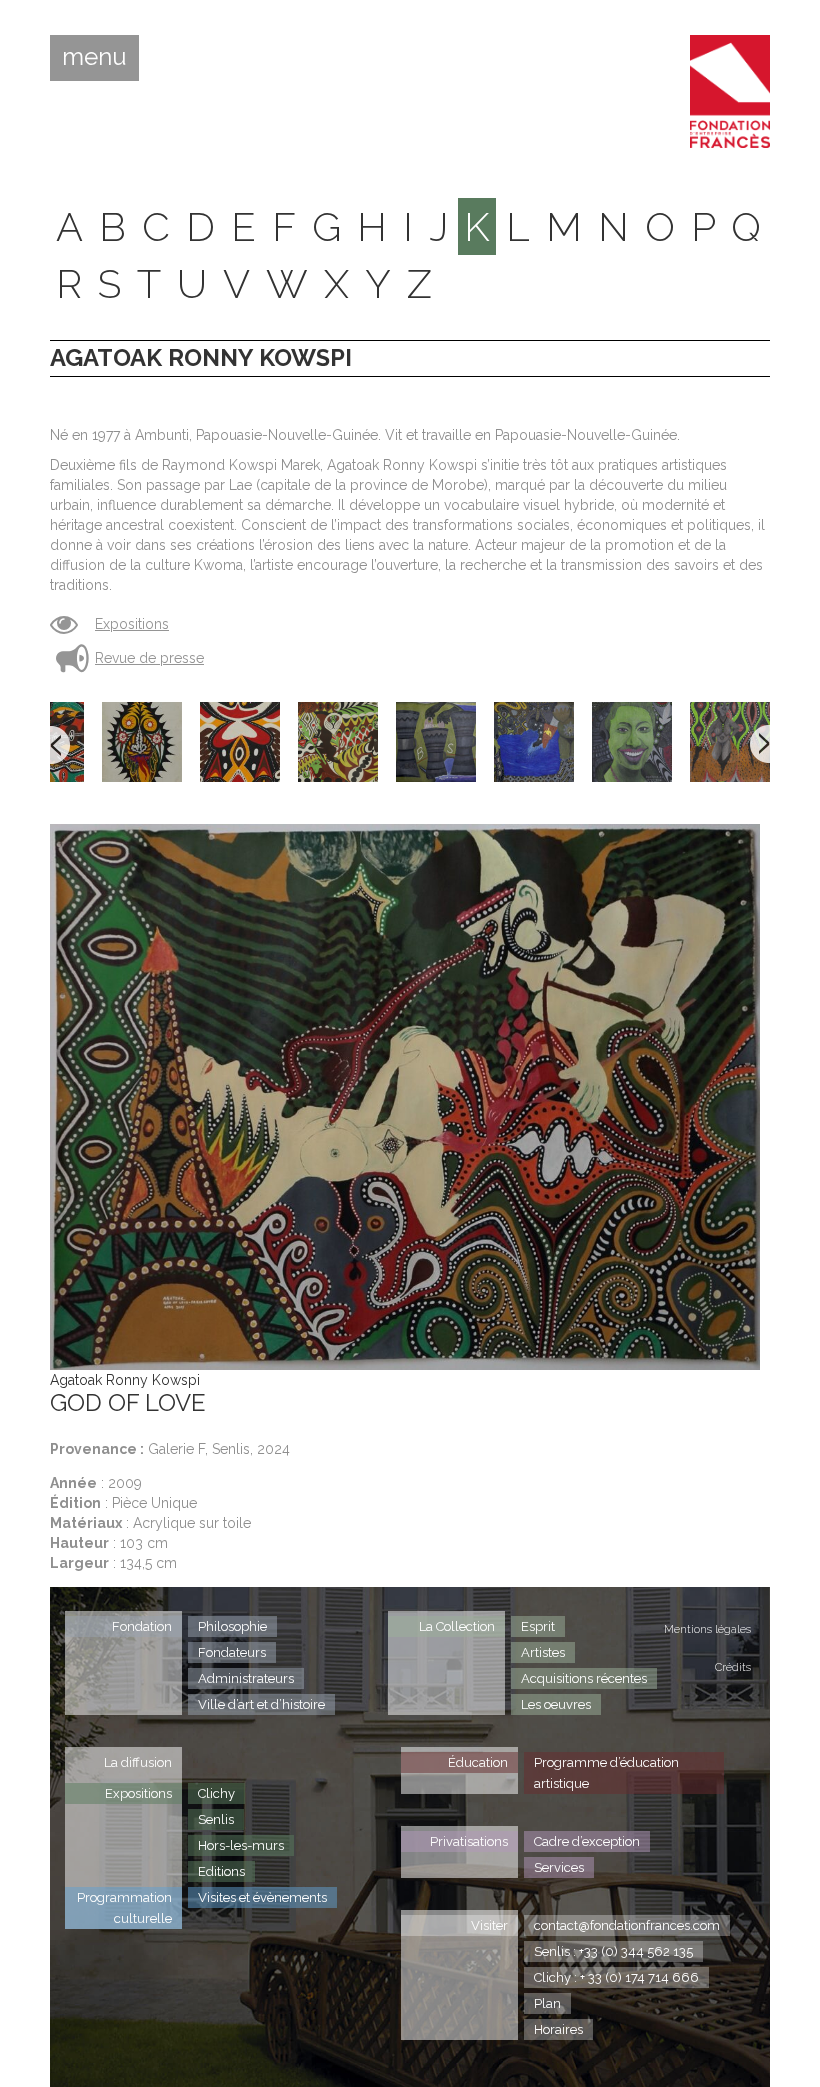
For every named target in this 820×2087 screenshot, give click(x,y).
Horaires (558, 2029)
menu (94, 57)
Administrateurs (246, 1678)
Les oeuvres (556, 1704)
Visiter (489, 1925)
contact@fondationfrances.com (627, 1925)
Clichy (216, 1793)
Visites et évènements (262, 1897)
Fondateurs (232, 1652)
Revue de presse (149, 658)
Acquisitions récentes (584, 1678)
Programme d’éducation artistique (606, 1773)
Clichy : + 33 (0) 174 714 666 (616, 1977)
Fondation (142, 1626)
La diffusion (138, 1762)
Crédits (733, 1667)
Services (559, 1867)
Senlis (216, 1819)
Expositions (132, 624)
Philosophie (232, 1626)
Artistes (543, 1652)
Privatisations (469, 1841)
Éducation (478, 1762)
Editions (221, 1871)
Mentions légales (707, 1629)
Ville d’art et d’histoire (261, 1704)
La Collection (457, 1626)
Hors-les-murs (241, 1845)
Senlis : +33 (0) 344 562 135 (613, 1951)
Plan (547, 2003)
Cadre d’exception (587, 1841)
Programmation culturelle (124, 1908)
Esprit (538, 1626)
